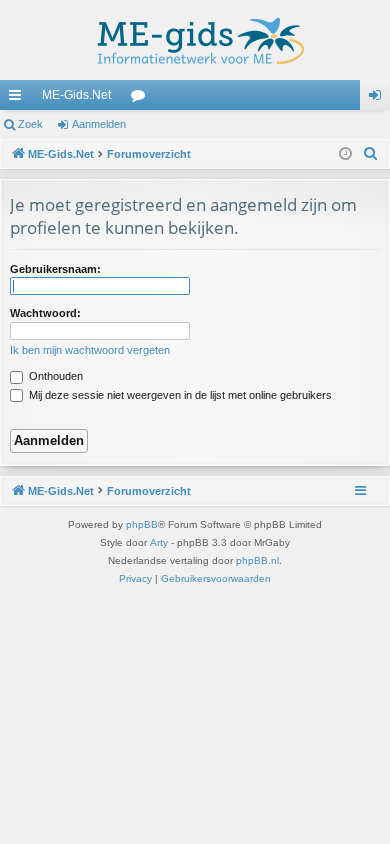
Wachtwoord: (45, 313)
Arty (159, 542)
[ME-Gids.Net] (195, 40)
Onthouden (54, 376)
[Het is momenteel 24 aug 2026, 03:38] (345, 154)
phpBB (142, 524)
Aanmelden (99, 124)
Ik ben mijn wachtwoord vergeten (90, 350)
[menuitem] (371, 154)
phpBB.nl (257, 560)
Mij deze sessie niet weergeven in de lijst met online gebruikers (179, 395)
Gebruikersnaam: (55, 269)
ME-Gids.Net (76, 95)
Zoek (30, 124)
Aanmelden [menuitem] (379, 99)
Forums (142, 99)
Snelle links (19, 99)
